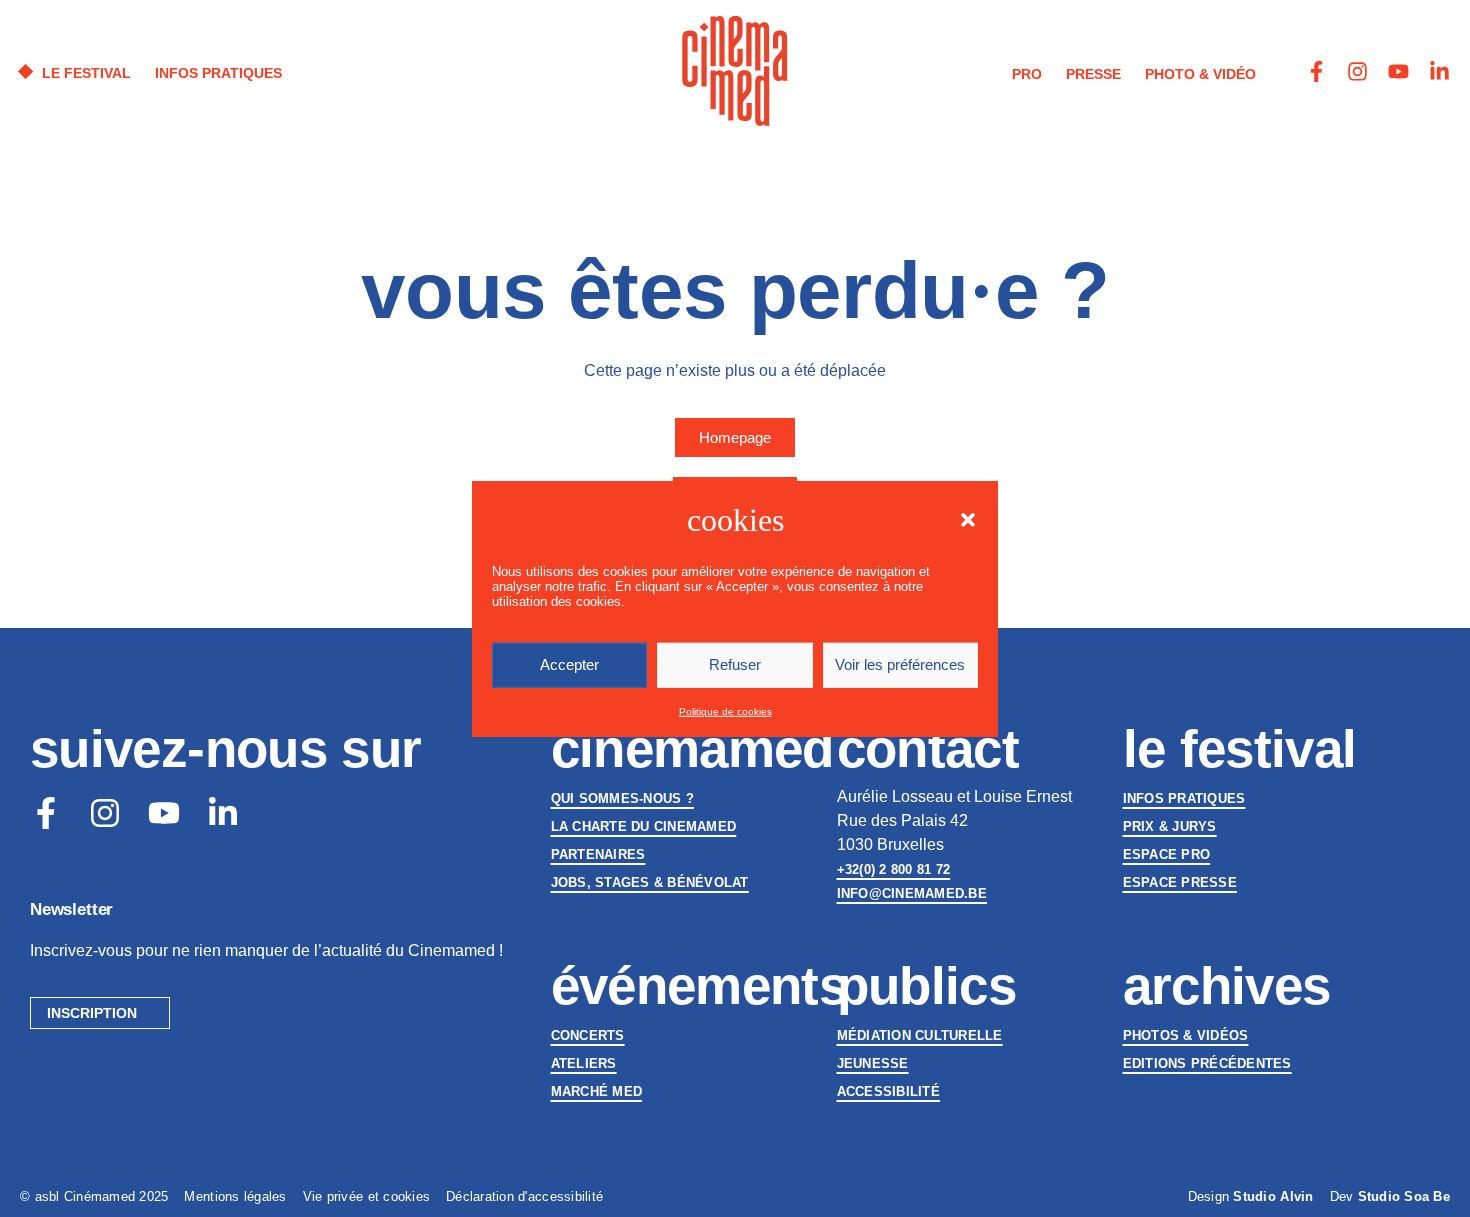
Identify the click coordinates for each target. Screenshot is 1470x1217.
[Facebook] (46, 813)
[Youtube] (1398, 71)
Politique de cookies (725, 711)
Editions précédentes (1207, 1063)
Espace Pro (1167, 854)
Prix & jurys (1170, 826)
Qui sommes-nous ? (622, 798)
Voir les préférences (900, 664)
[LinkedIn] (223, 813)
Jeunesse (873, 1063)
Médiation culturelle (920, 1035)
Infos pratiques (1184, 798)
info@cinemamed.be (912, 893)
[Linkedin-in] (1439, 71)
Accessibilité (888, 1091)
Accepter (569, 664)
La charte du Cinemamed (644, 826)
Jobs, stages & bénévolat (650, 882)
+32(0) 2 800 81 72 (894, 869)
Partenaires (598, 854)
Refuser (735, 664)
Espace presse (1180, 882)
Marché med (597, 1091)
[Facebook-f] (1316, 71)
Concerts (588, 1035)
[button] (968, 519)
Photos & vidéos (1186, 1035)
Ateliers (584, 1063)
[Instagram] (1357, 71)
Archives (1227, 985)
